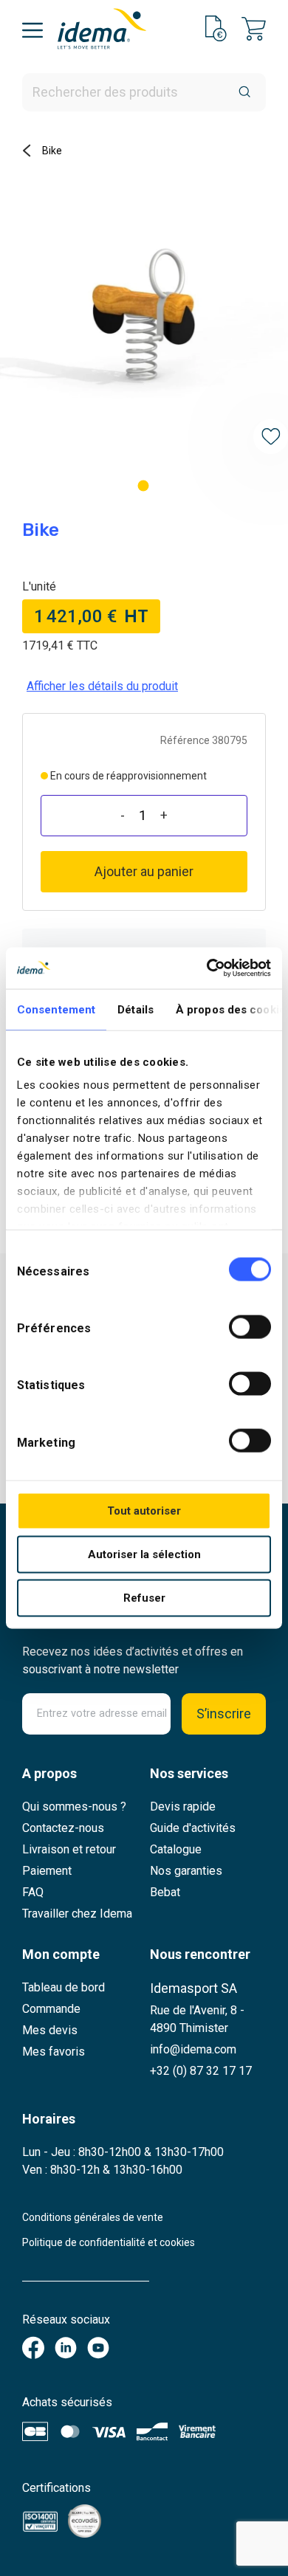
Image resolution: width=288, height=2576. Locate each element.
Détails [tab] (136, 1009)
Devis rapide (183, 1807)
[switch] (250, 1326)
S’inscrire (224, 1714)
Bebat (165, 1892)
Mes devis (50, 2030)
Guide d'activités (193, 1828)
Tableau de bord (64, 1987)
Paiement (47, 1871)
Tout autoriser (144, 1511)
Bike (52, 151)
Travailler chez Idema (77, 1914)
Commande (51, 2009)
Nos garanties (186, 1871)
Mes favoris (54, 2052)
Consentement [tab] (56, 1009)
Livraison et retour (69, 1849)
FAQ (33, 1892)
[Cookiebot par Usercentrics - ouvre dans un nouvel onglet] (207, 968)
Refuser (144, 1597)
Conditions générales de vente (93, 2217)
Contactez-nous (63, 1828)
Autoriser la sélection (144, 1554)
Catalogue (176, 1849)
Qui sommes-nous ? (74, 1807)
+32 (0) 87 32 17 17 (201, 2071)
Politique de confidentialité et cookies (109, 2242)
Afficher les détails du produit (102, 686)
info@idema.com (193, 2049)
